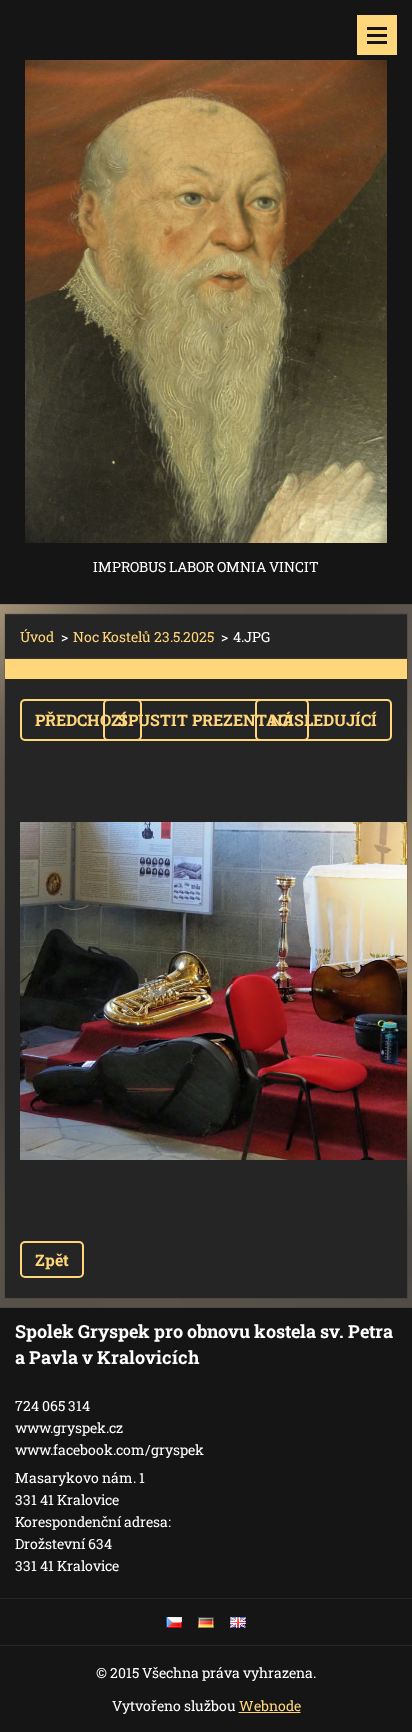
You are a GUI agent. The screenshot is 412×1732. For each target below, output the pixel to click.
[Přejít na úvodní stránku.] (206, 277)
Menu (377, 35)
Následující (323, 719)
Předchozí (81, 719)
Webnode (270, 1705)
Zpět (52, 1259)
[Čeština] (174, 1622)
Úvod (37, 636)
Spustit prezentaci (206, 719)
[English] (238, 1622)
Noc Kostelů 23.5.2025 (143, 636)
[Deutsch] (206, 1622)
